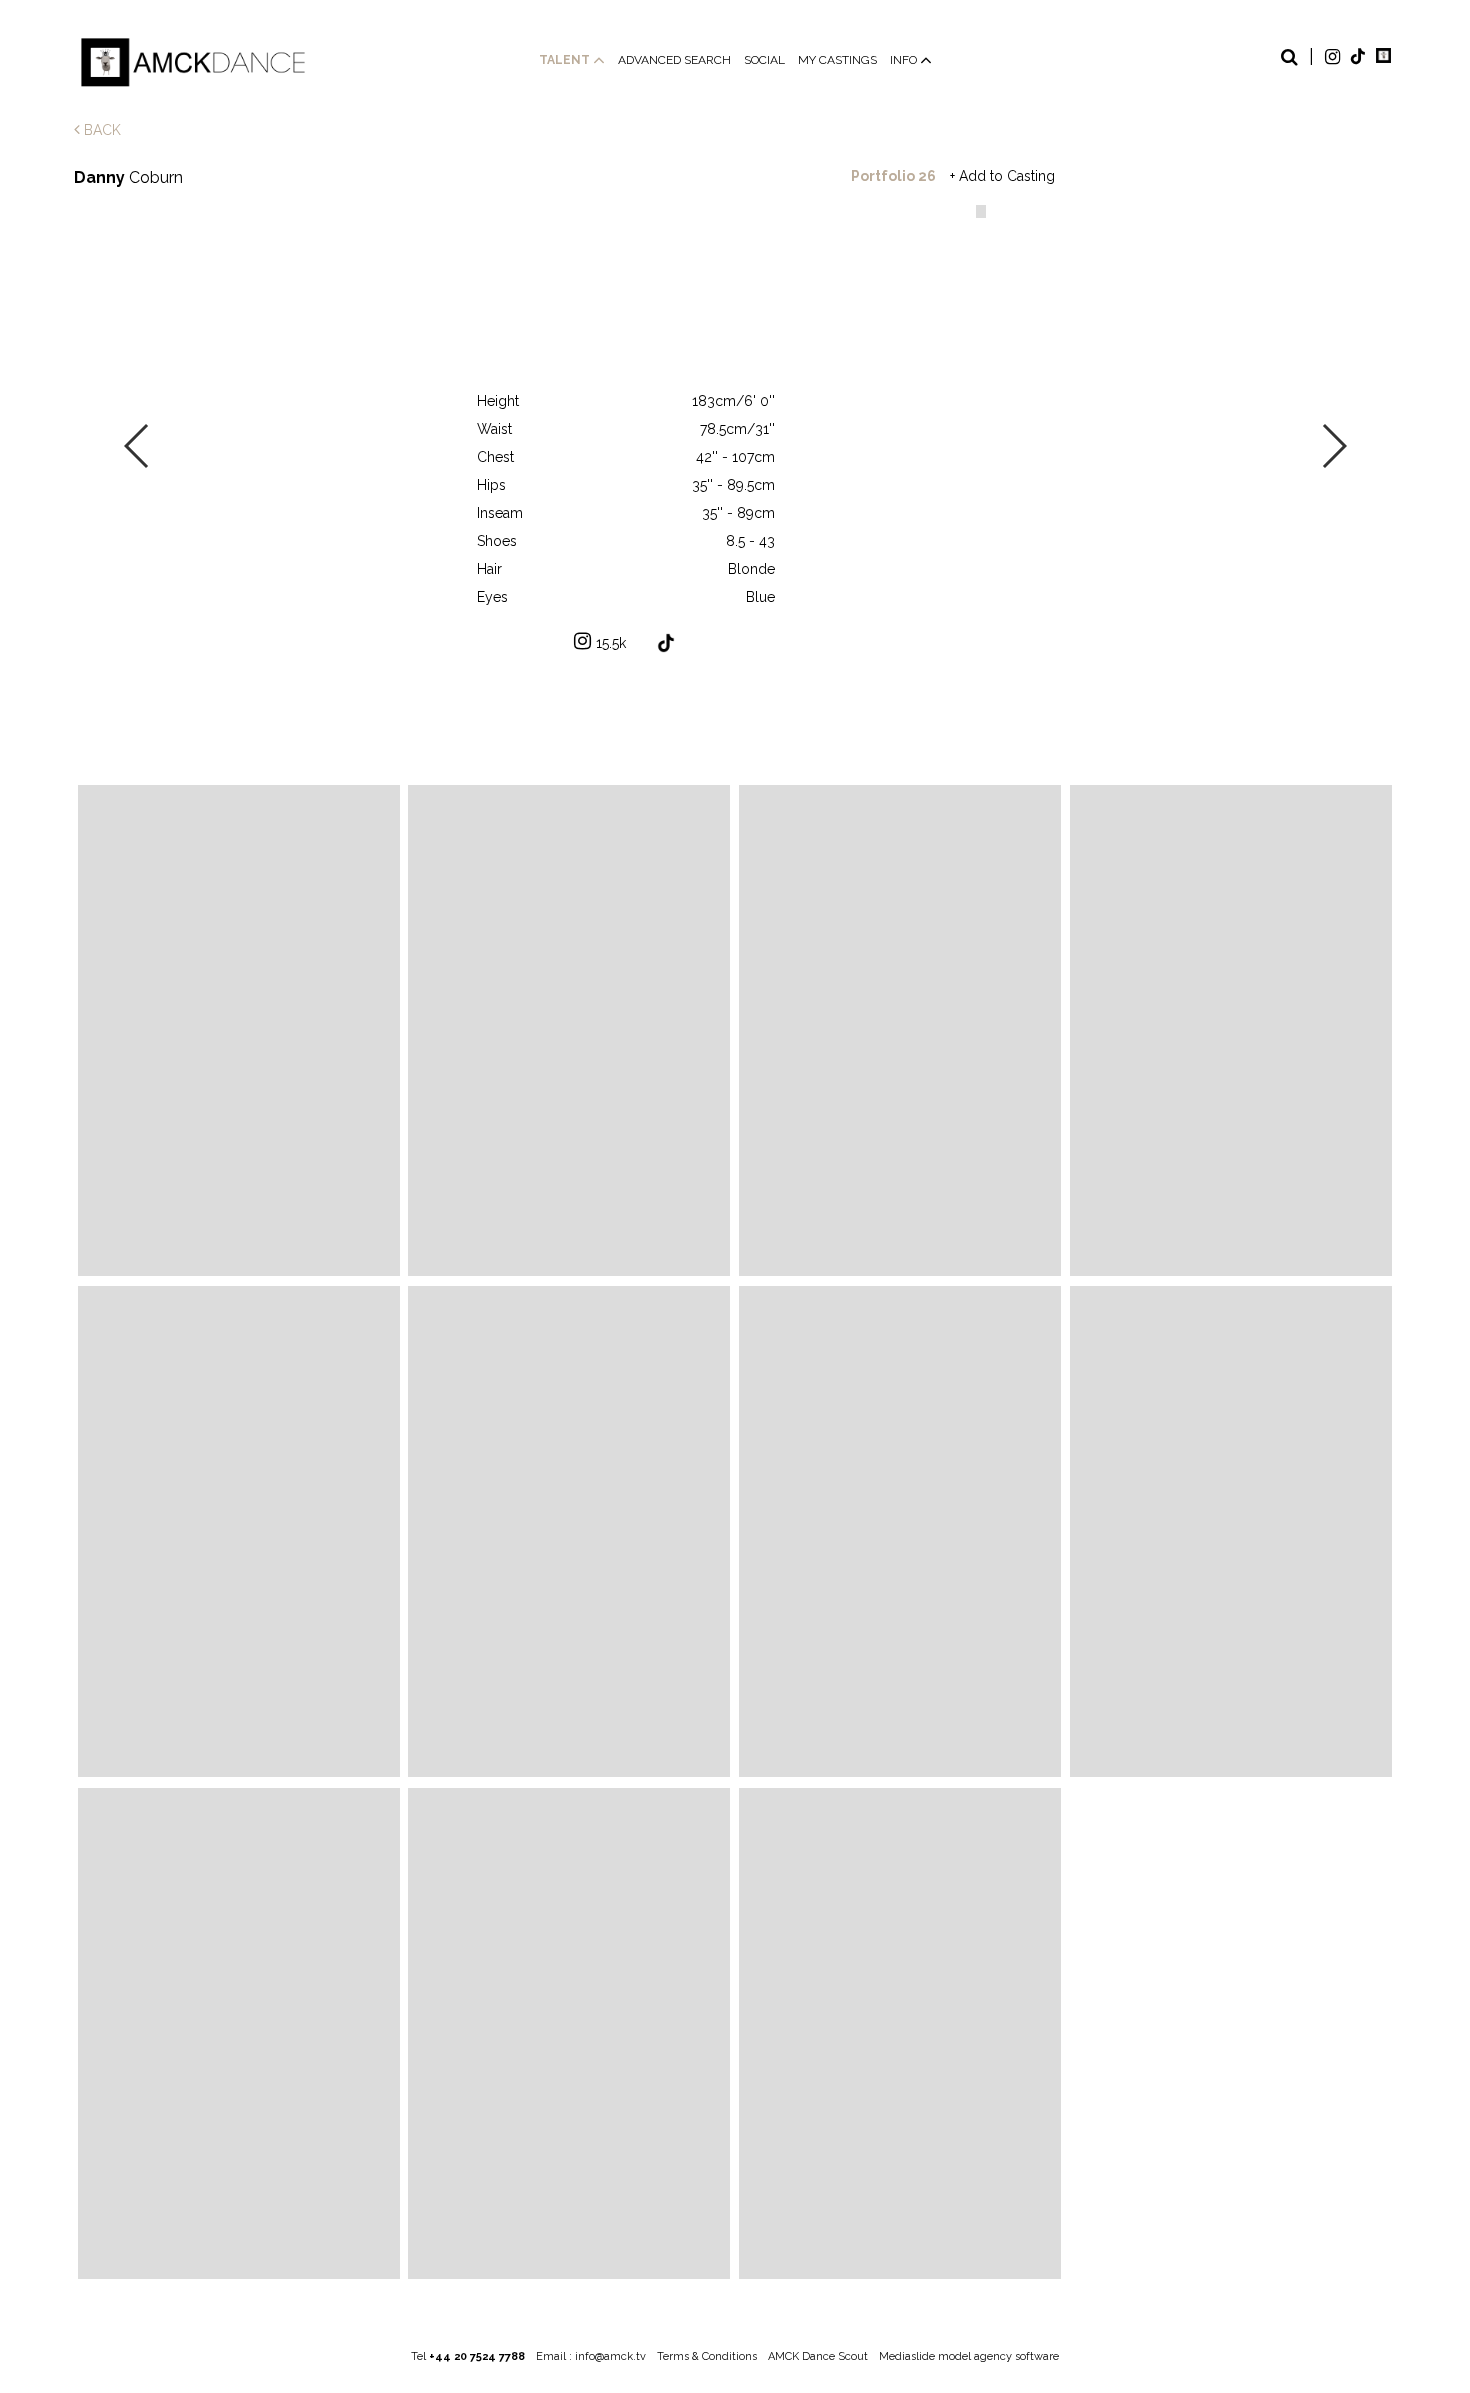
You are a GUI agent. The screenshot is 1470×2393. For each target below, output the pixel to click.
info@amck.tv (610, 2356)
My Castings (837, 60)
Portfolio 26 (893, 176)
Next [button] (1333, 446)
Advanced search (674, 60)
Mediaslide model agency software (969, 2356)
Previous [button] (137, 446)
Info (905, 60)
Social (764, 60)
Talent (566, 60)
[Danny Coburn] (239, 1030)
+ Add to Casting (1002, 176)
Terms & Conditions (707, 2356)
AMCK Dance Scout (818, 2356)
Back (100, 130)
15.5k (611, 643)
